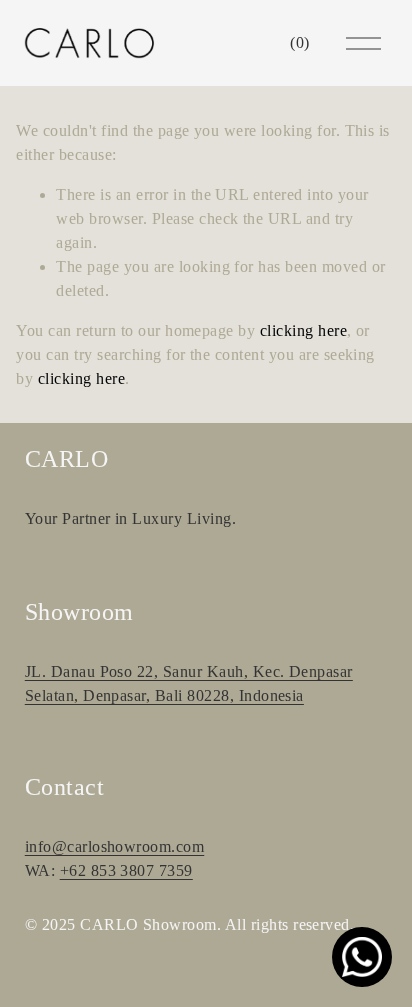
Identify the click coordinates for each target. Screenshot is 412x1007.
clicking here (303, 330)
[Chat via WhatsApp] (362, 957)
